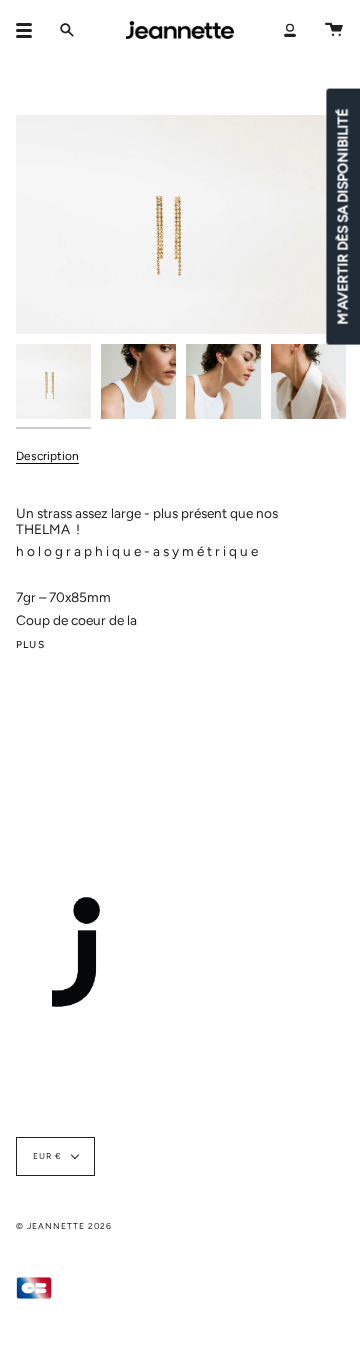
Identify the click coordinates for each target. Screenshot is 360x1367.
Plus (30, 645)
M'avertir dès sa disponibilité (342, 216)
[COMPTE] (290, 30)
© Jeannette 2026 (64, 1226)
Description (47, 456)
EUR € (47, 1156)
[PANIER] (334, 30)
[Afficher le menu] (31, 30)
